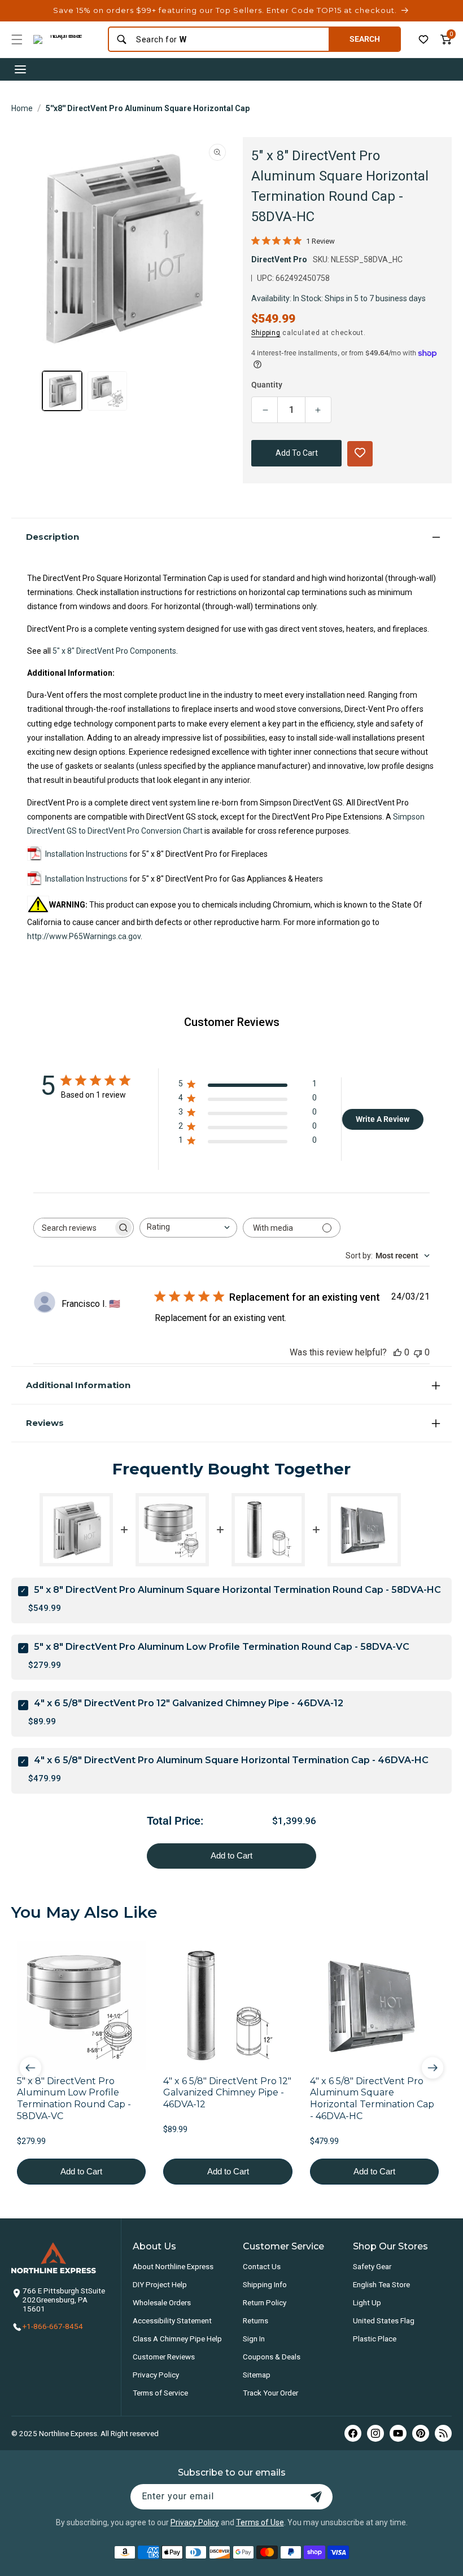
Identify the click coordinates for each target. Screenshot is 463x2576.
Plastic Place (375, 2339)
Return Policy (265, 2302)
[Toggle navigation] (20, 69)
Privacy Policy (156, 2375)
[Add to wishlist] (423, 39)
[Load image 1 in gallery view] (62, 391)
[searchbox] (73, 1228)
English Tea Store (381, 2284)
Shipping (266, 333)
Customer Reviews (164, 2357)
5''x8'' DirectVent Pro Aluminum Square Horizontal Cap (148, 108)
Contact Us (262, 2266)
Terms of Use (260, 2522)
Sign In (254, 2339)
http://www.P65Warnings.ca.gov (84, 936)
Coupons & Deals (272, 2357)
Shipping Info (265, 2284)
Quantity (267, 385)
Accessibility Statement (172, 2320)
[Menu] (17, 39)
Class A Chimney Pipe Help (177, 2339)
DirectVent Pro (279, 259)
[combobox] (229, 39)
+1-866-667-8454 (53, 2326)
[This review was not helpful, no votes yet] (418, 1352)
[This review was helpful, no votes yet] (398, 1352)
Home (22, 108)
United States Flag (384, 2320)
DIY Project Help (160, 2284)
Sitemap (257, 2375)
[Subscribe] (316, 2497)
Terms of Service (160, 2393)
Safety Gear (372, 2266)
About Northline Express (173, 2266)
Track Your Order (270, 2393)
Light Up (367, 2302)
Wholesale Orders (162, 2302)
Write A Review (383, 1119)
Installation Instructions (86, 854)
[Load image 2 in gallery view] (107, 391)
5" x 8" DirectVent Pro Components (114, 651)
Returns (255, 2320)
